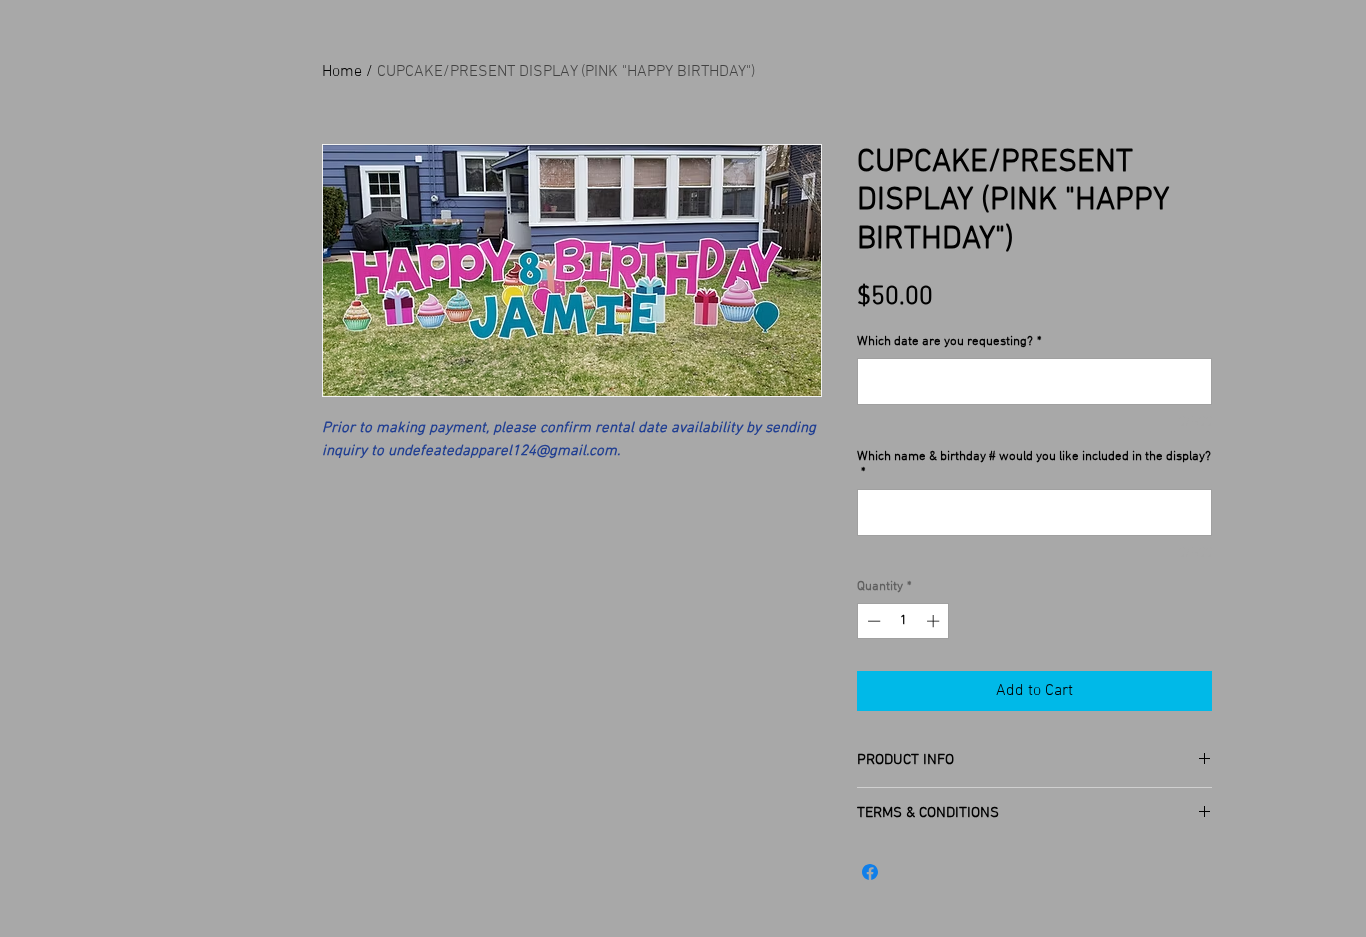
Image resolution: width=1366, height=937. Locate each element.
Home (342, 72)
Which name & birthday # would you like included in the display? (1034, 465)
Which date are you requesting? (949, 342)
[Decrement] (872, 621)
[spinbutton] (903, 621)
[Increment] (935, 621)
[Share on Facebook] (870, 872)
